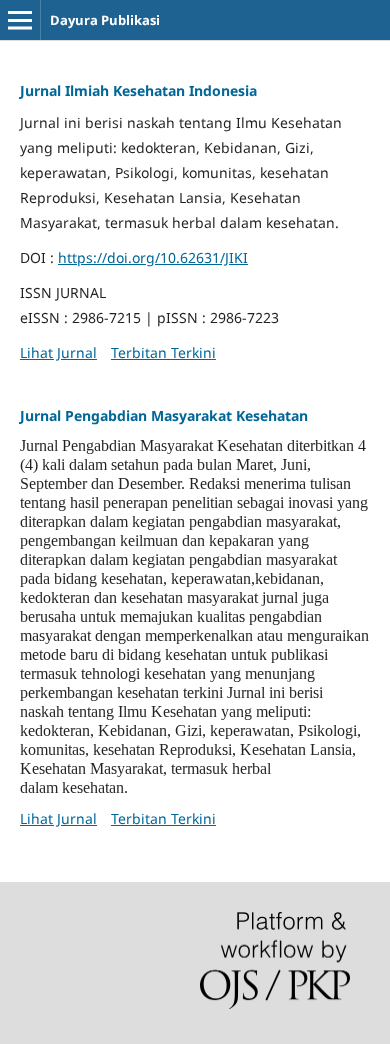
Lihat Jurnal (58, 352)
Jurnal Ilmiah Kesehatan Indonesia (138, 90)
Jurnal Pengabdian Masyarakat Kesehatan (164, 415)
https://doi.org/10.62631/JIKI (153, 257)
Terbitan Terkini (163, 352)
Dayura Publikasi (105, 20)
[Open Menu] (20, 20)
